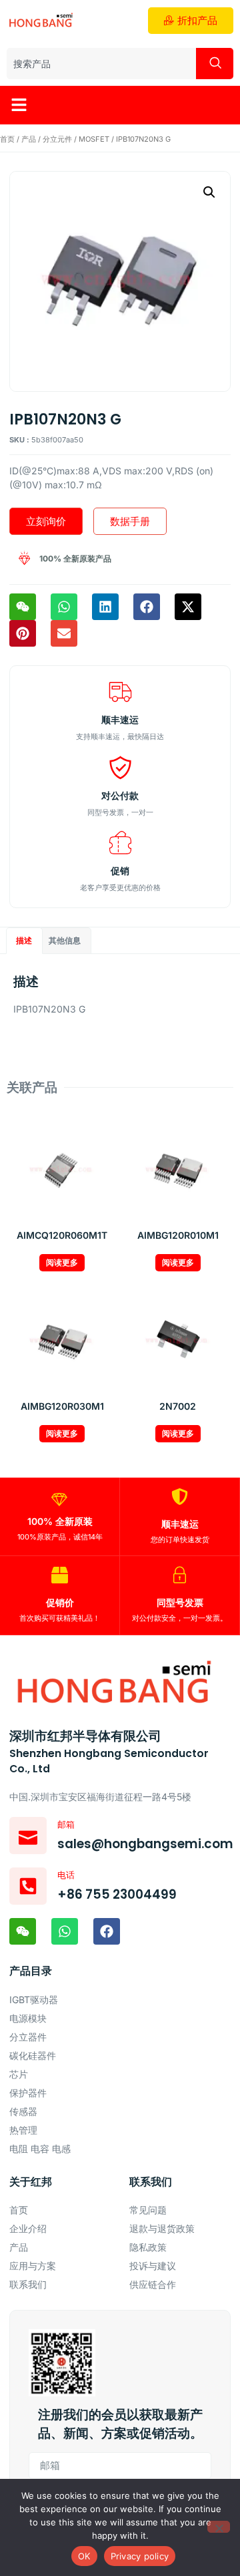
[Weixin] (23, 607)
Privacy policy (140, 2556)
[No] (219, 2527)
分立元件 (57, 139)
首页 (7, 139)
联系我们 (151, 2182)
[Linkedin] (105, 607)
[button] (19, 105)
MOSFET (94, 139)
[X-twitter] (188, 607)
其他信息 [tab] (65, 940)
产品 (29, 139)
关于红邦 (31, 2182)
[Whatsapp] (64, 607)
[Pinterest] (23, 633)
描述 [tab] (24, 940)
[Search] (215, 64)
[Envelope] (64, 633)
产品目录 (31, 1971)
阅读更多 (62, 1262)
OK (84, 2556)
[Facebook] (147, 607)
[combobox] (101, 64)
